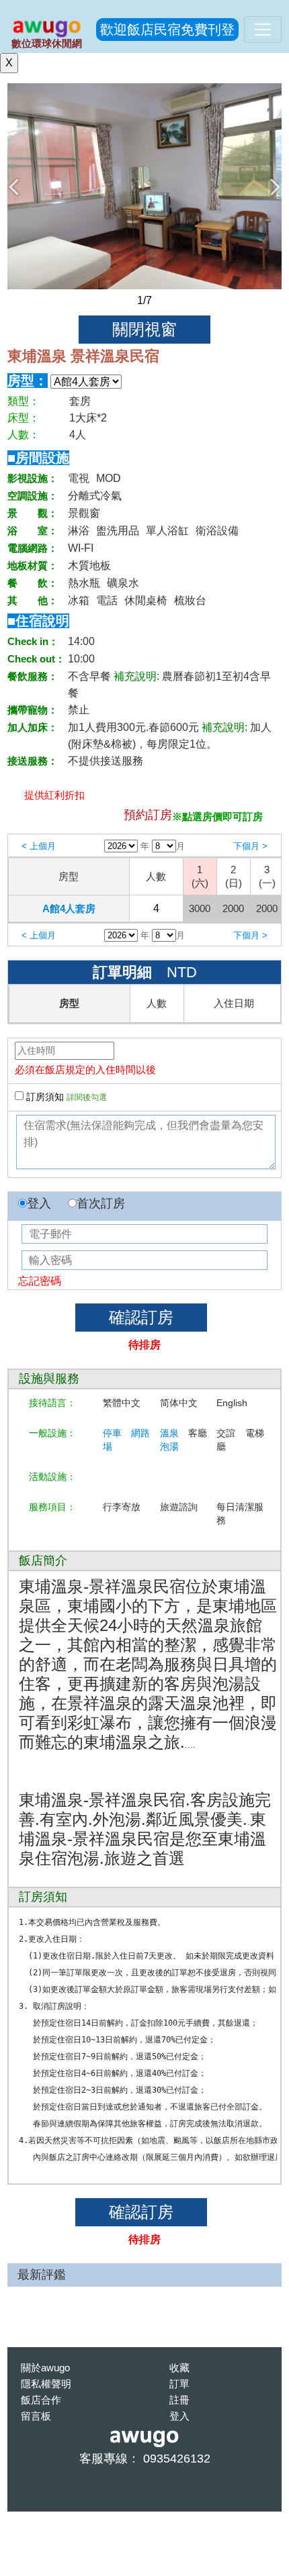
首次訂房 (101, 1203)
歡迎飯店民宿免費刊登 (167, 30)
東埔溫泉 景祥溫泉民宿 (83, 356)
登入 (39, 1203)
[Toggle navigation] (263, 30)
